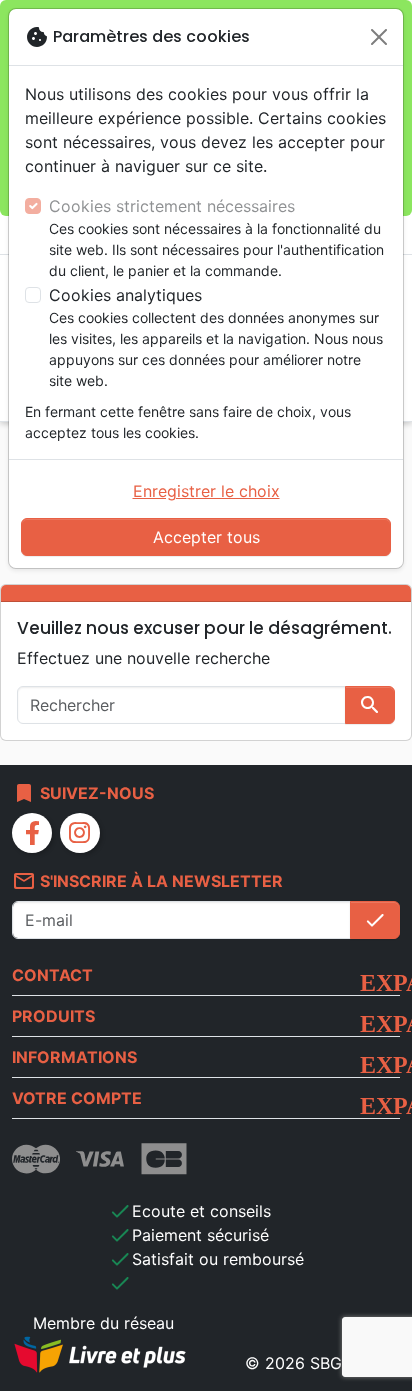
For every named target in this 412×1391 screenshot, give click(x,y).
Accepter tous (206, 537)
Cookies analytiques (125, 295)
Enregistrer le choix (206, 491)
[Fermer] (379, 37)
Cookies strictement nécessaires (172, 206)
